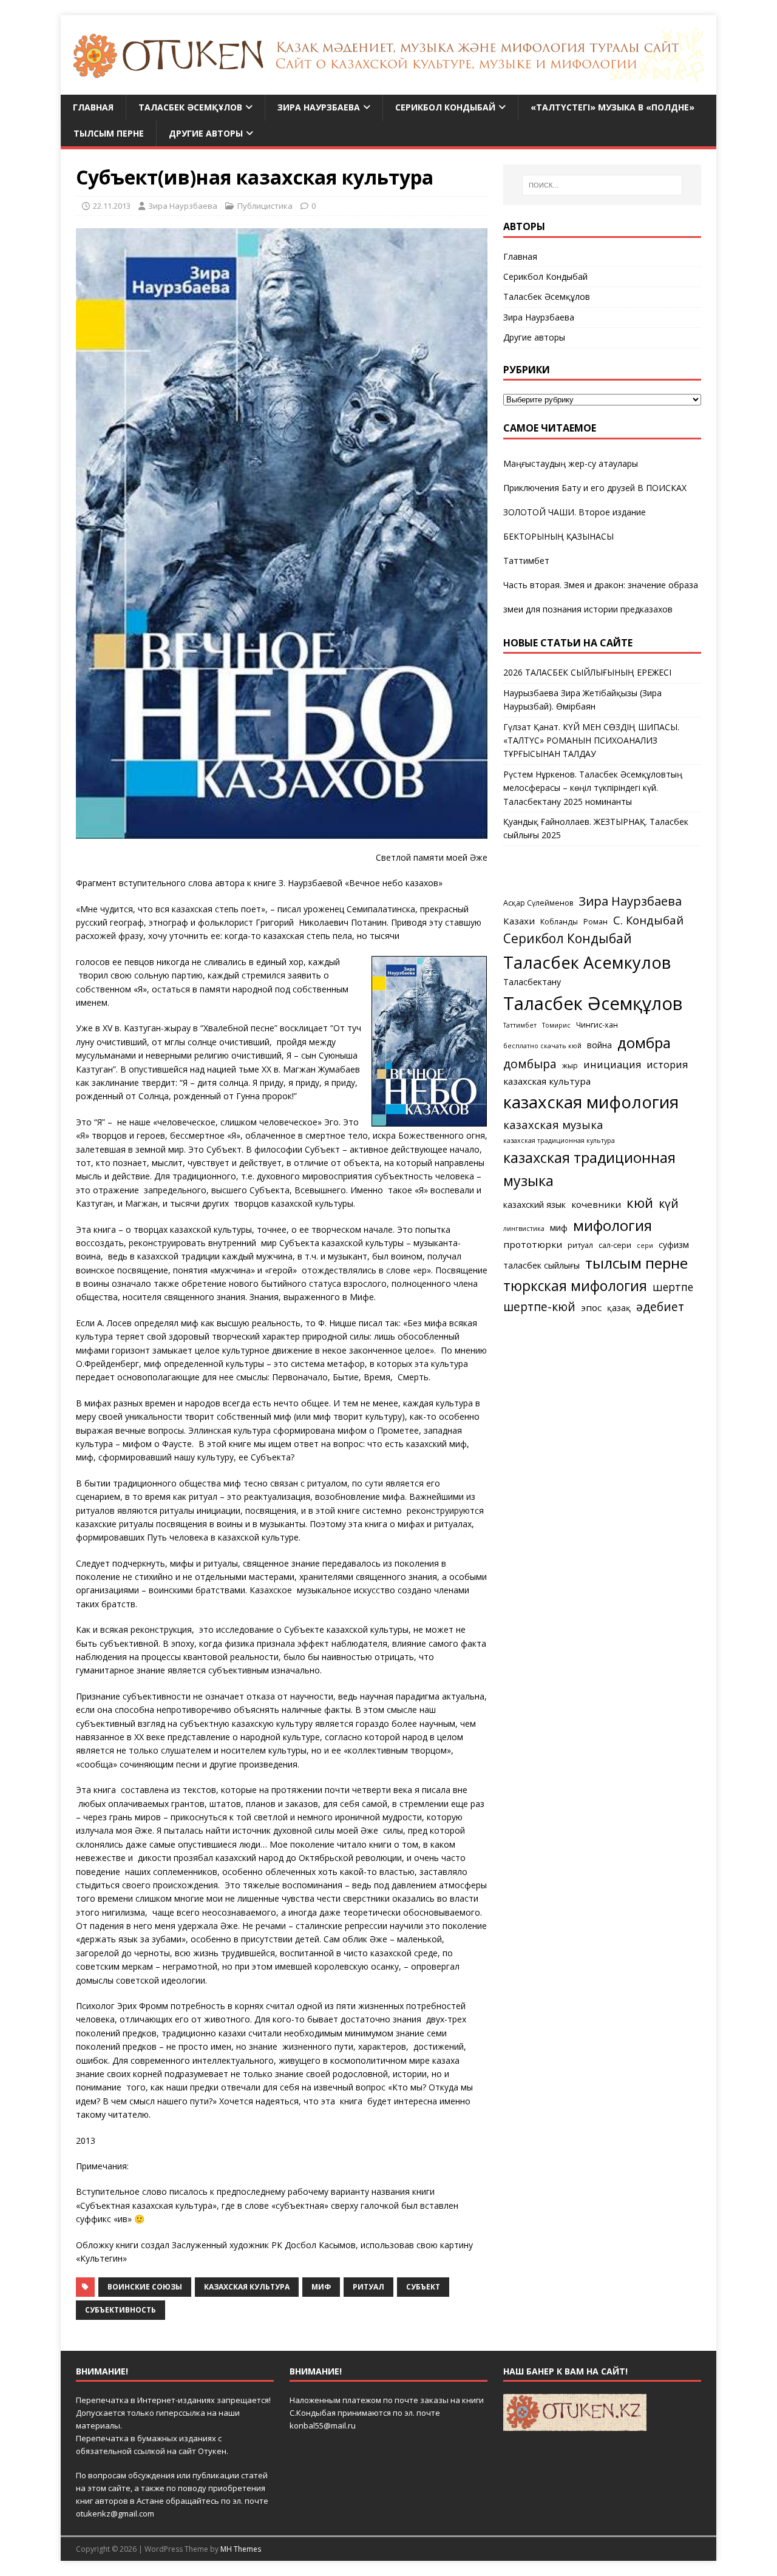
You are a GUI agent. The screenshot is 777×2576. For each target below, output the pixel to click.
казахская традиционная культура (559, 1141)
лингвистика (524, 1229)
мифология (612, 1225)
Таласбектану (532, 982)
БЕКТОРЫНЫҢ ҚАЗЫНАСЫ (558, 536)
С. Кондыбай (648, 920)
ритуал (368, 2287)
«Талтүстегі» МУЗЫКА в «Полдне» (612, 107)
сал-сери (615, 1245)
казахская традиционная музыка (589, 1169)
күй (669, 1203)
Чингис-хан (597, 1025)
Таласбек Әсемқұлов (190, 107)
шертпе (673, 1287)
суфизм (674, 1245)
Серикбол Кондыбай (445, 107)
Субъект (423, 2287)
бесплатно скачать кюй (542, 1046)
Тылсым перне (109, 133)
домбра (644, 1042)
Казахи (519, 921)
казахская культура (247, 2287)
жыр (570, 1066)
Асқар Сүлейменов (538, 903)
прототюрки (533, 1244)
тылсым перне (636, 1263)
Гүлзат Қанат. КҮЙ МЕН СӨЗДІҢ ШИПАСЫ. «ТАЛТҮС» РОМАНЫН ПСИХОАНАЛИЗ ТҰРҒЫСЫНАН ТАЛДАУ (591, 741)
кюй (640, 1202)
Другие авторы (206, 133)
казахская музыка (553, 1124)
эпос (591, 1307)
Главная (93, 107)
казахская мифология (591, 1102)
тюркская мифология (575, 1286)
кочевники (596, 1204)
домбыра (530, 1064)
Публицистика (265, 206)
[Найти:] (602, 185)
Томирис (556, 1025)
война (599, 1045)
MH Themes (241, 2549)
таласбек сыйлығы (541, 1265)
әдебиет (660, 1307)
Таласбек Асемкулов (587, 962)
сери (645, 1246)
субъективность (120, 2310)
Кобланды (559, 922)
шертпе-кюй (539, 1307)
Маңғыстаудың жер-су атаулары (571, 463)
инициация (612, 1065)
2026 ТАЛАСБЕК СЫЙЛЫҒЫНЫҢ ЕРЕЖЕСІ (587, 672)
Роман (595, 922)
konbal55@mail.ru (323, 2425)
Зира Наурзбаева (319, 107)
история (667, 1065)
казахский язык (534, 1205)
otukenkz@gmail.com (115, 2513)
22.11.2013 (112, 206)
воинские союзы (145, 2287)
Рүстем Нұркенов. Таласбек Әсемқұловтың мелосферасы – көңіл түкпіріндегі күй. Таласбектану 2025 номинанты (593, 788)
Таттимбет (526, 561)
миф (321, 2287)
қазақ (619, 1308)
